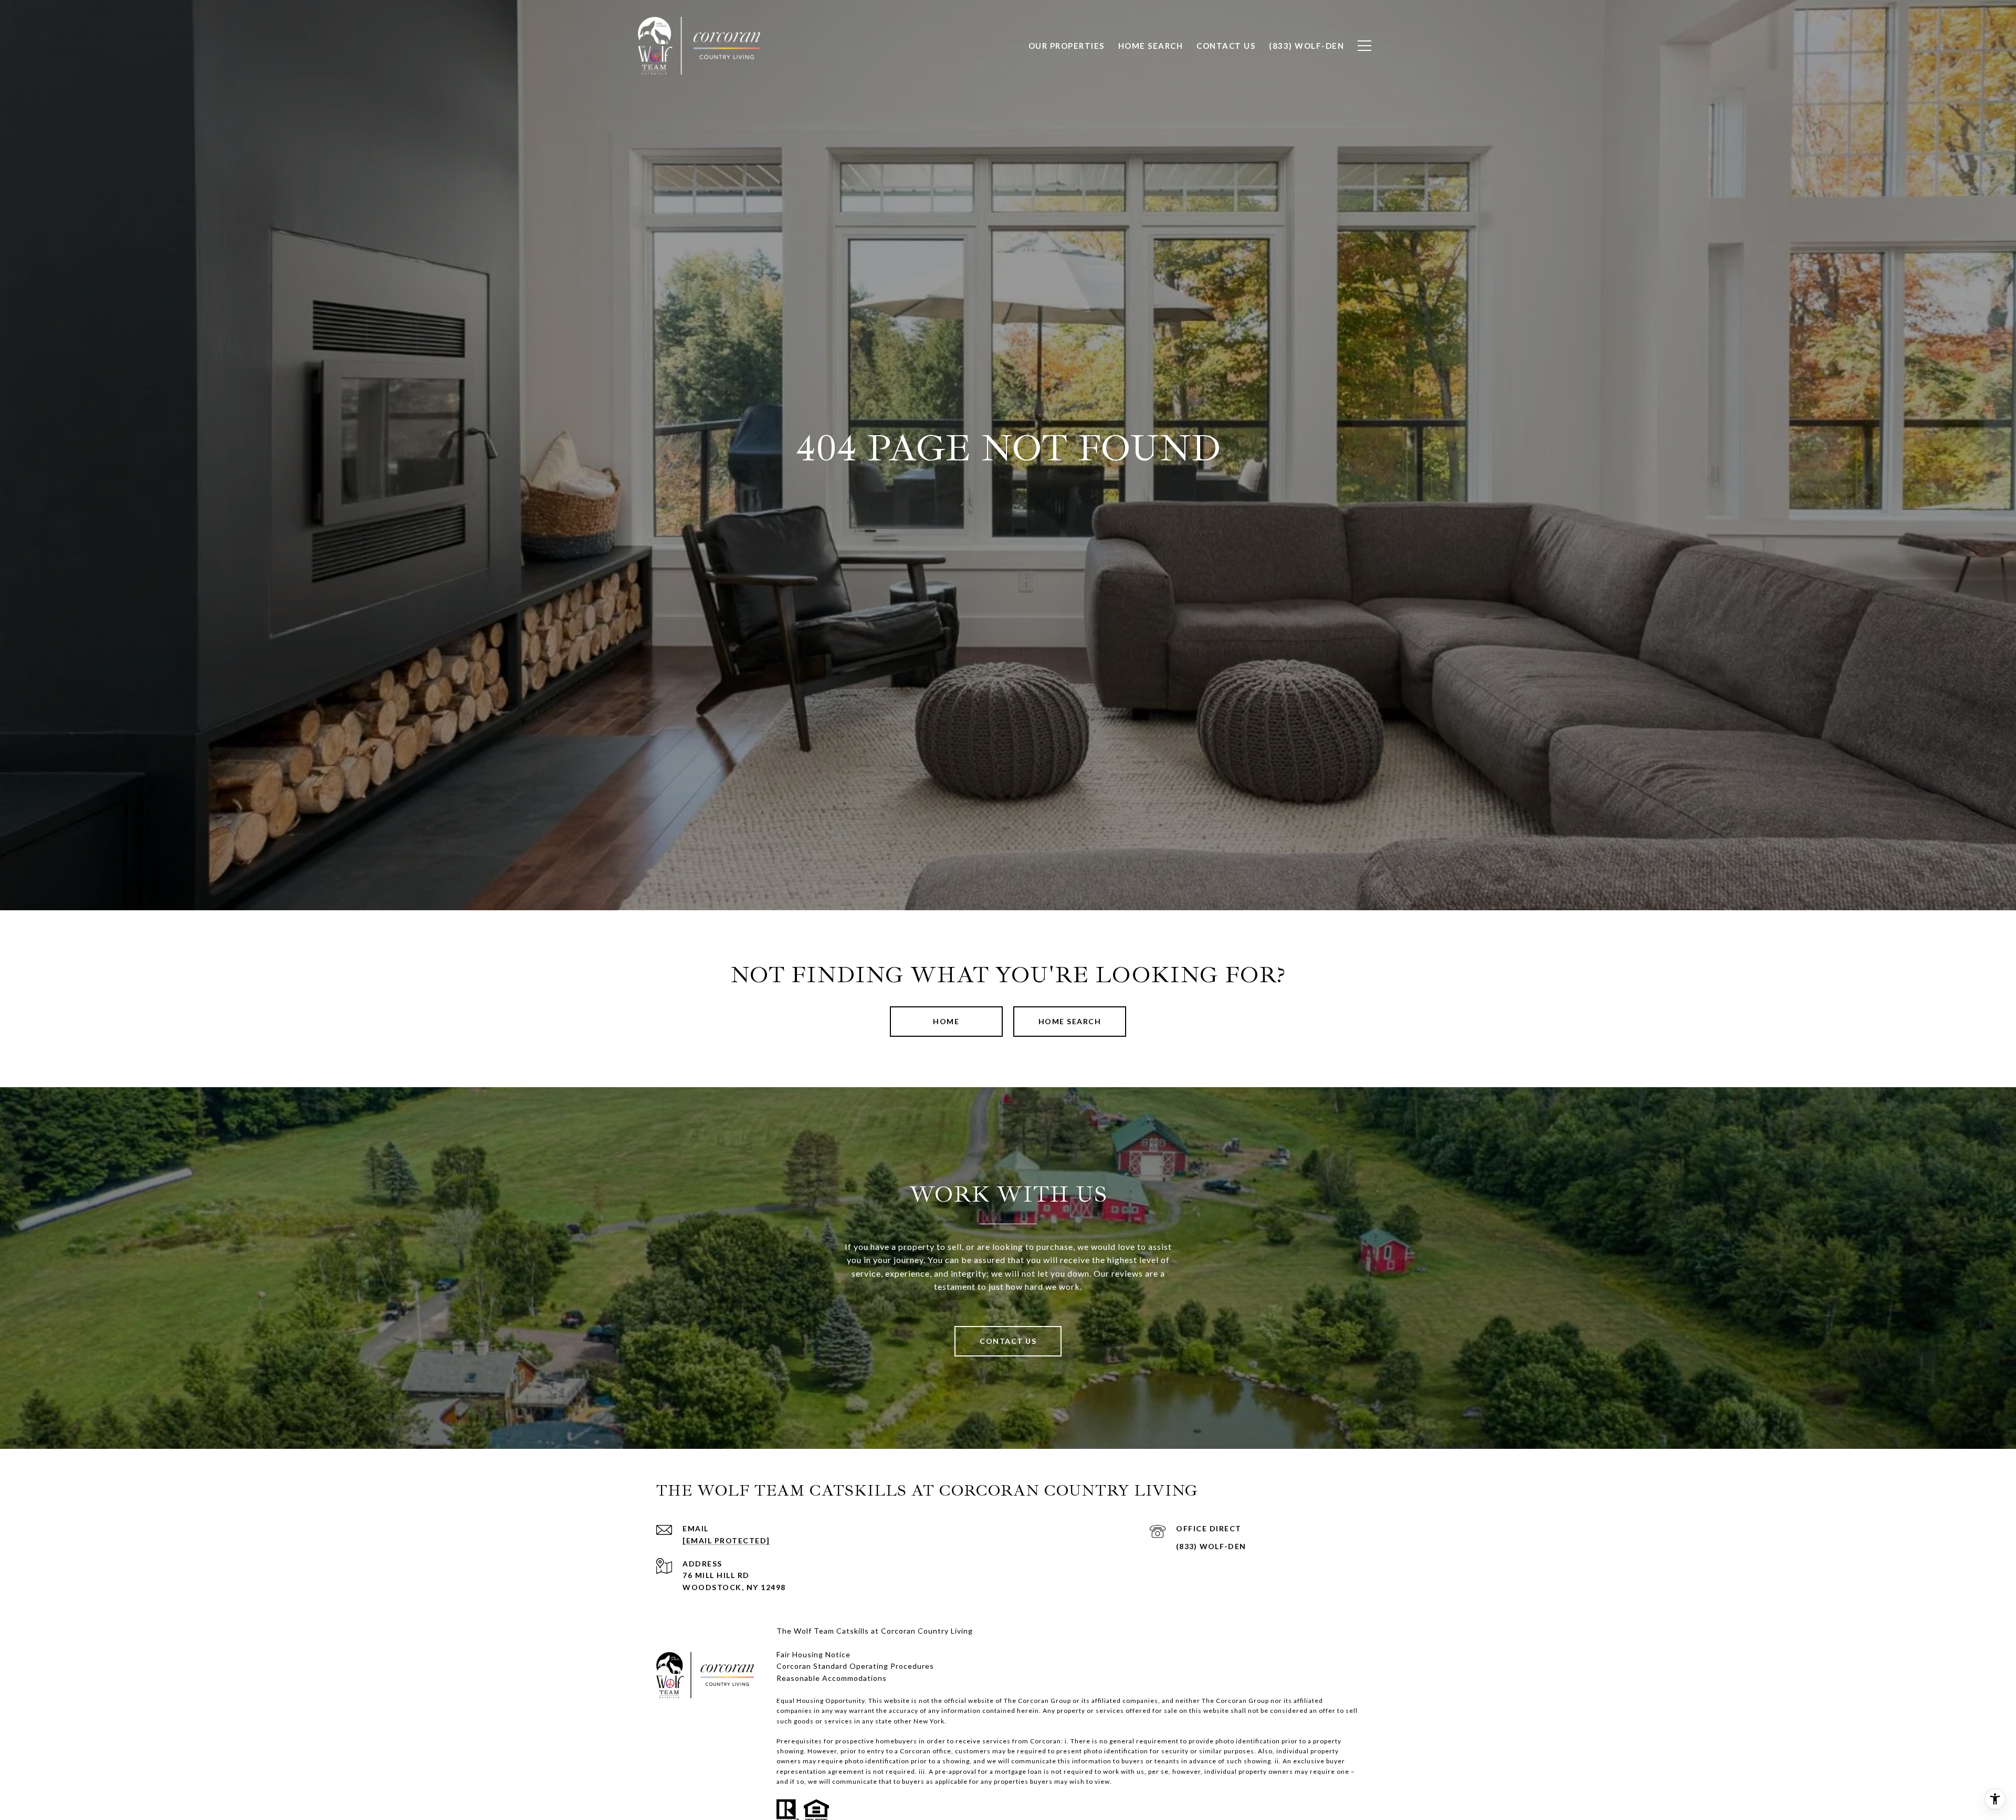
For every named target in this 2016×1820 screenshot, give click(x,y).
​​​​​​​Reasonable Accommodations (832, 1678)
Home (946, 1021)
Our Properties (1067, 46)
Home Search (1070, 1021)
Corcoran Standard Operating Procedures (855, 1666)
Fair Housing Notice (813, 1654)
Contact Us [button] (1008, 1341)
